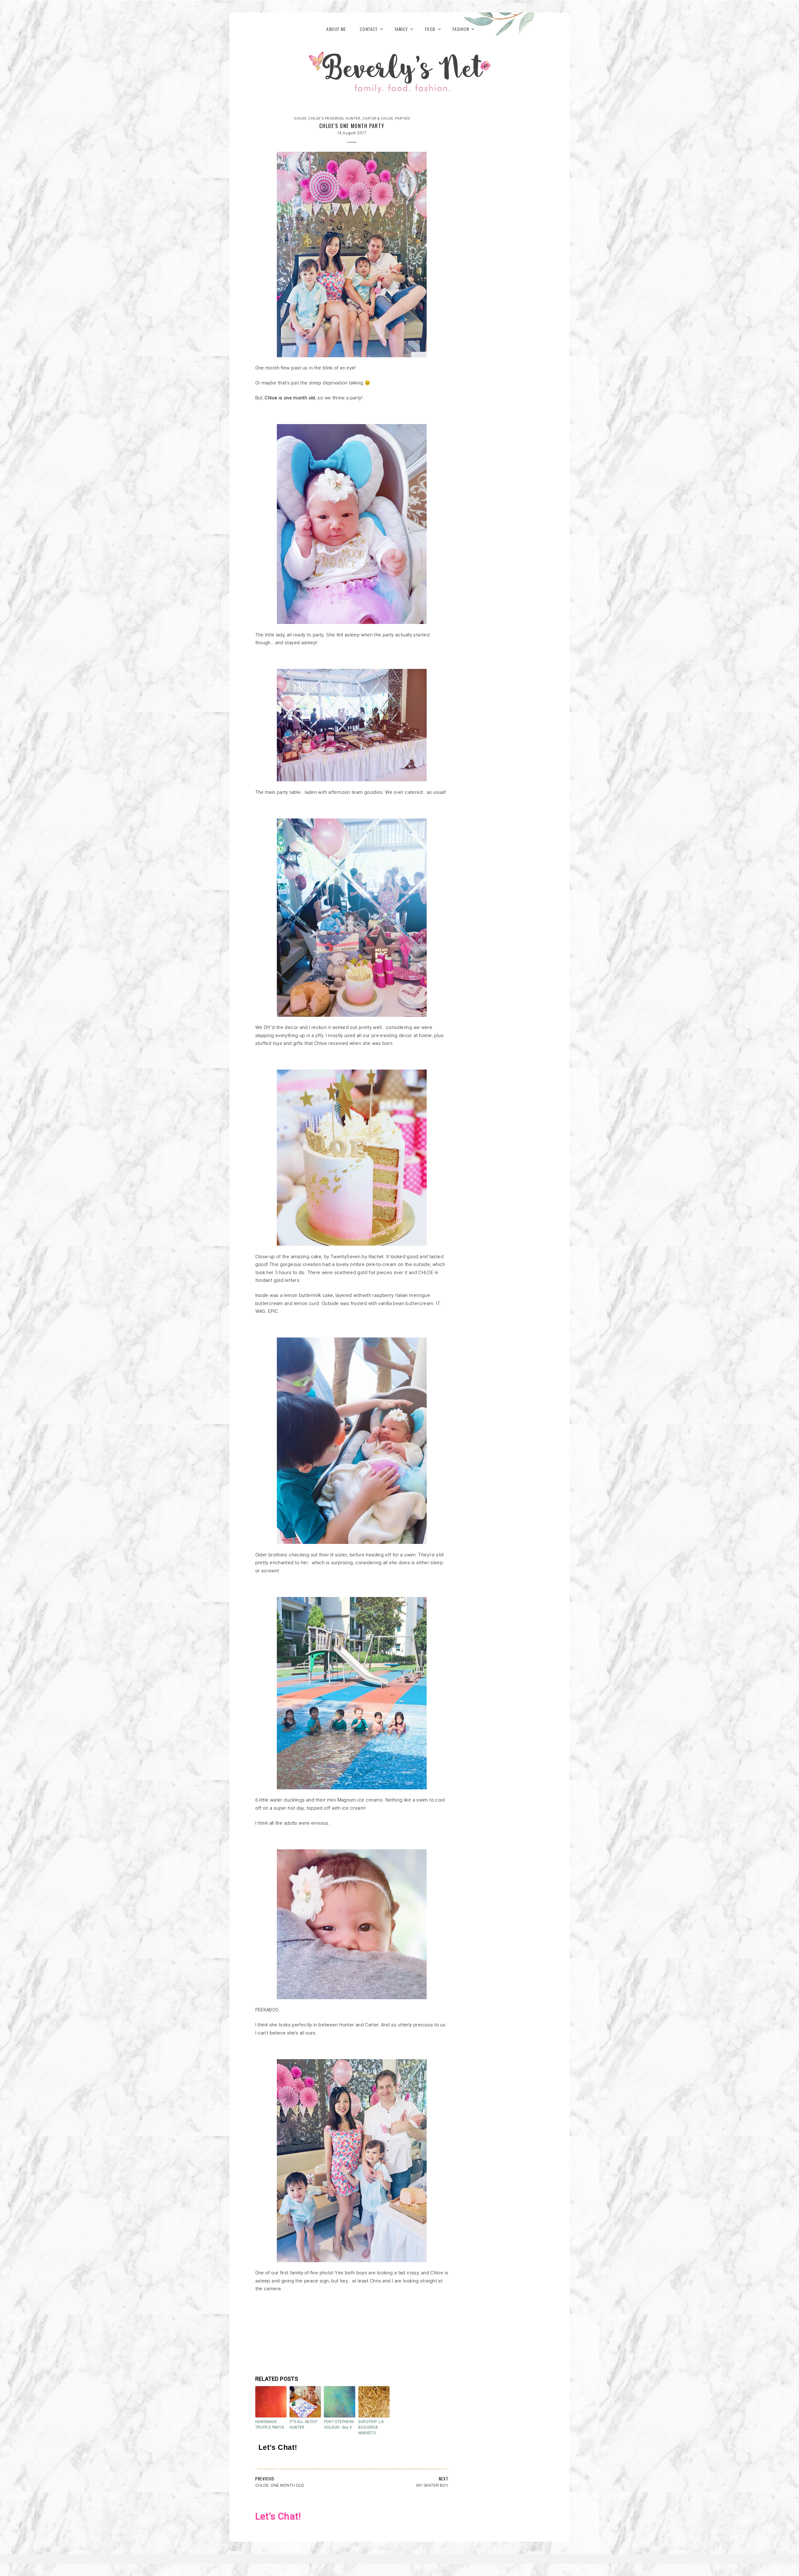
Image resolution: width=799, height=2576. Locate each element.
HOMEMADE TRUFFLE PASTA (270, 2425)
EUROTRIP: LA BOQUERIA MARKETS (371, 2427)
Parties (402, 119)
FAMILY (401, 29)
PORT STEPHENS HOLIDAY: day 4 (339, 2425)
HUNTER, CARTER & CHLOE (369, 119)
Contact (369, 29)
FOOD (430, 29)
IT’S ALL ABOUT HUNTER (304, 2425)
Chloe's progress (326, 119)
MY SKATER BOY (432, 2485)
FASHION (461, 29)
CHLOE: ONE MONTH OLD (280, 2485)
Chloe (300, 119)
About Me (336, 29)
